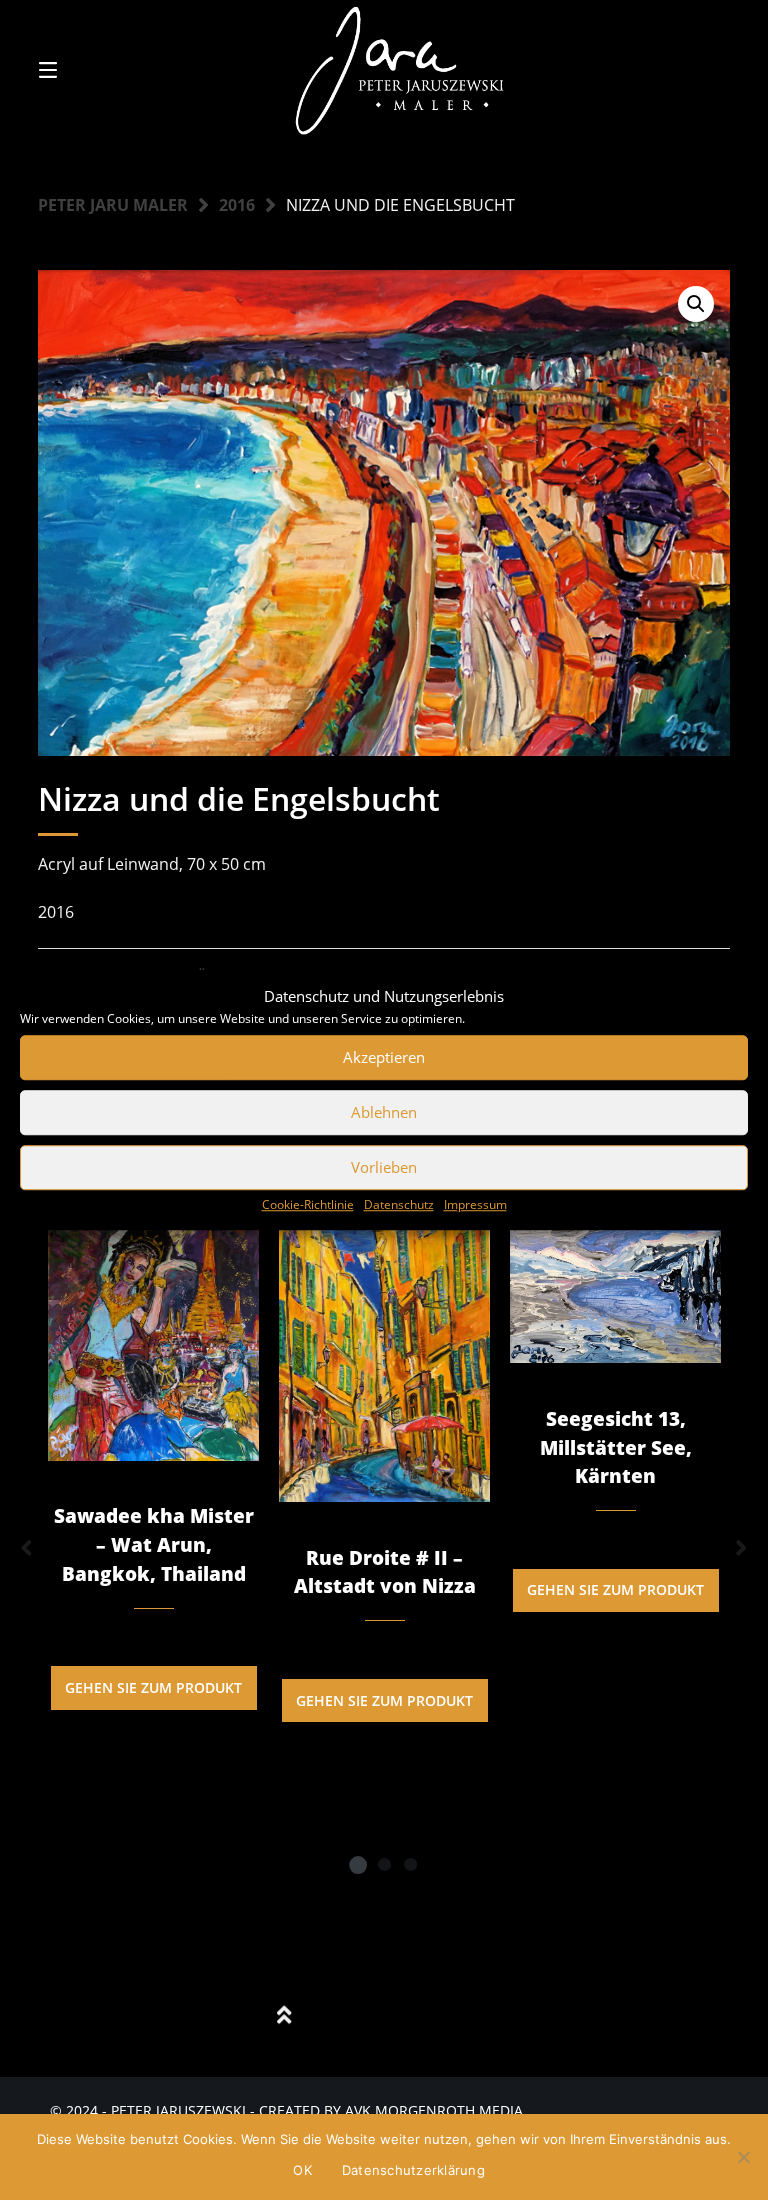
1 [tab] (358, 1864)
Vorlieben (384, 1167)
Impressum (475, 1204)
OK (302, 2170)
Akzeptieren (384, 1057)
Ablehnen (384, 1112)
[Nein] (743, 2157)
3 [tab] (410, 1864)
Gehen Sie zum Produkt (153, 1687)
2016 (237, 205)
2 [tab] (384, 1864)
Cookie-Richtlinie (308, 1204)
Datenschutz (399, 1204)
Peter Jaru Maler (113, 205)
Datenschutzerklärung (413, 2170)
